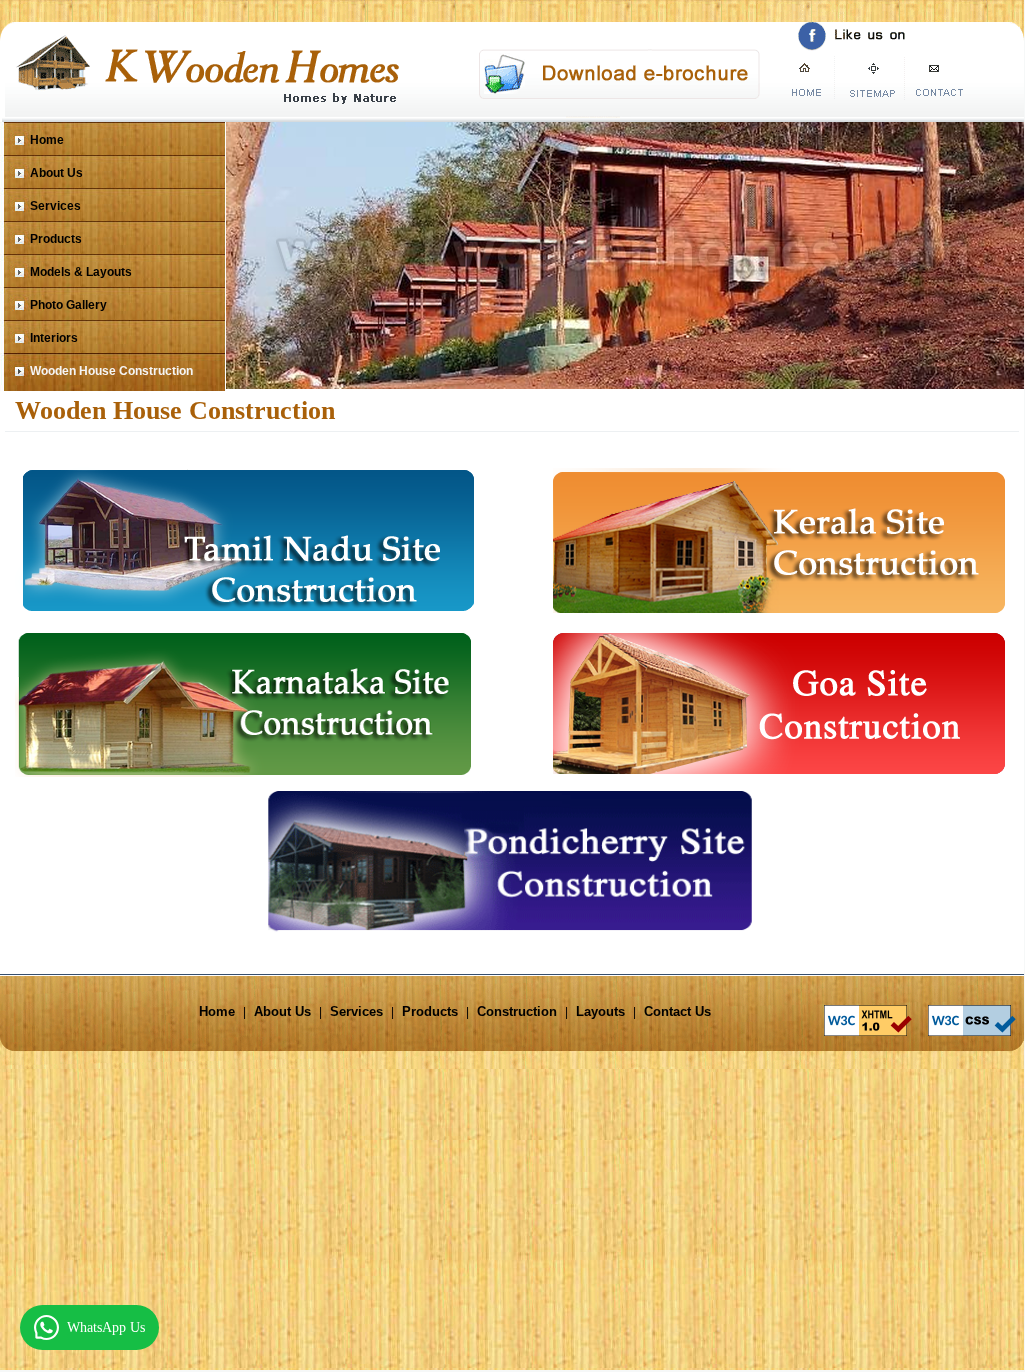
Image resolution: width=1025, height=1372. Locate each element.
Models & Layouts (81, 272)
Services (55, 206)
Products (56, 239)
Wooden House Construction (111, 371)
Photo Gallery (68, 305)
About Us (56, 173)
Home (47, 140)
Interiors (54, 338)
